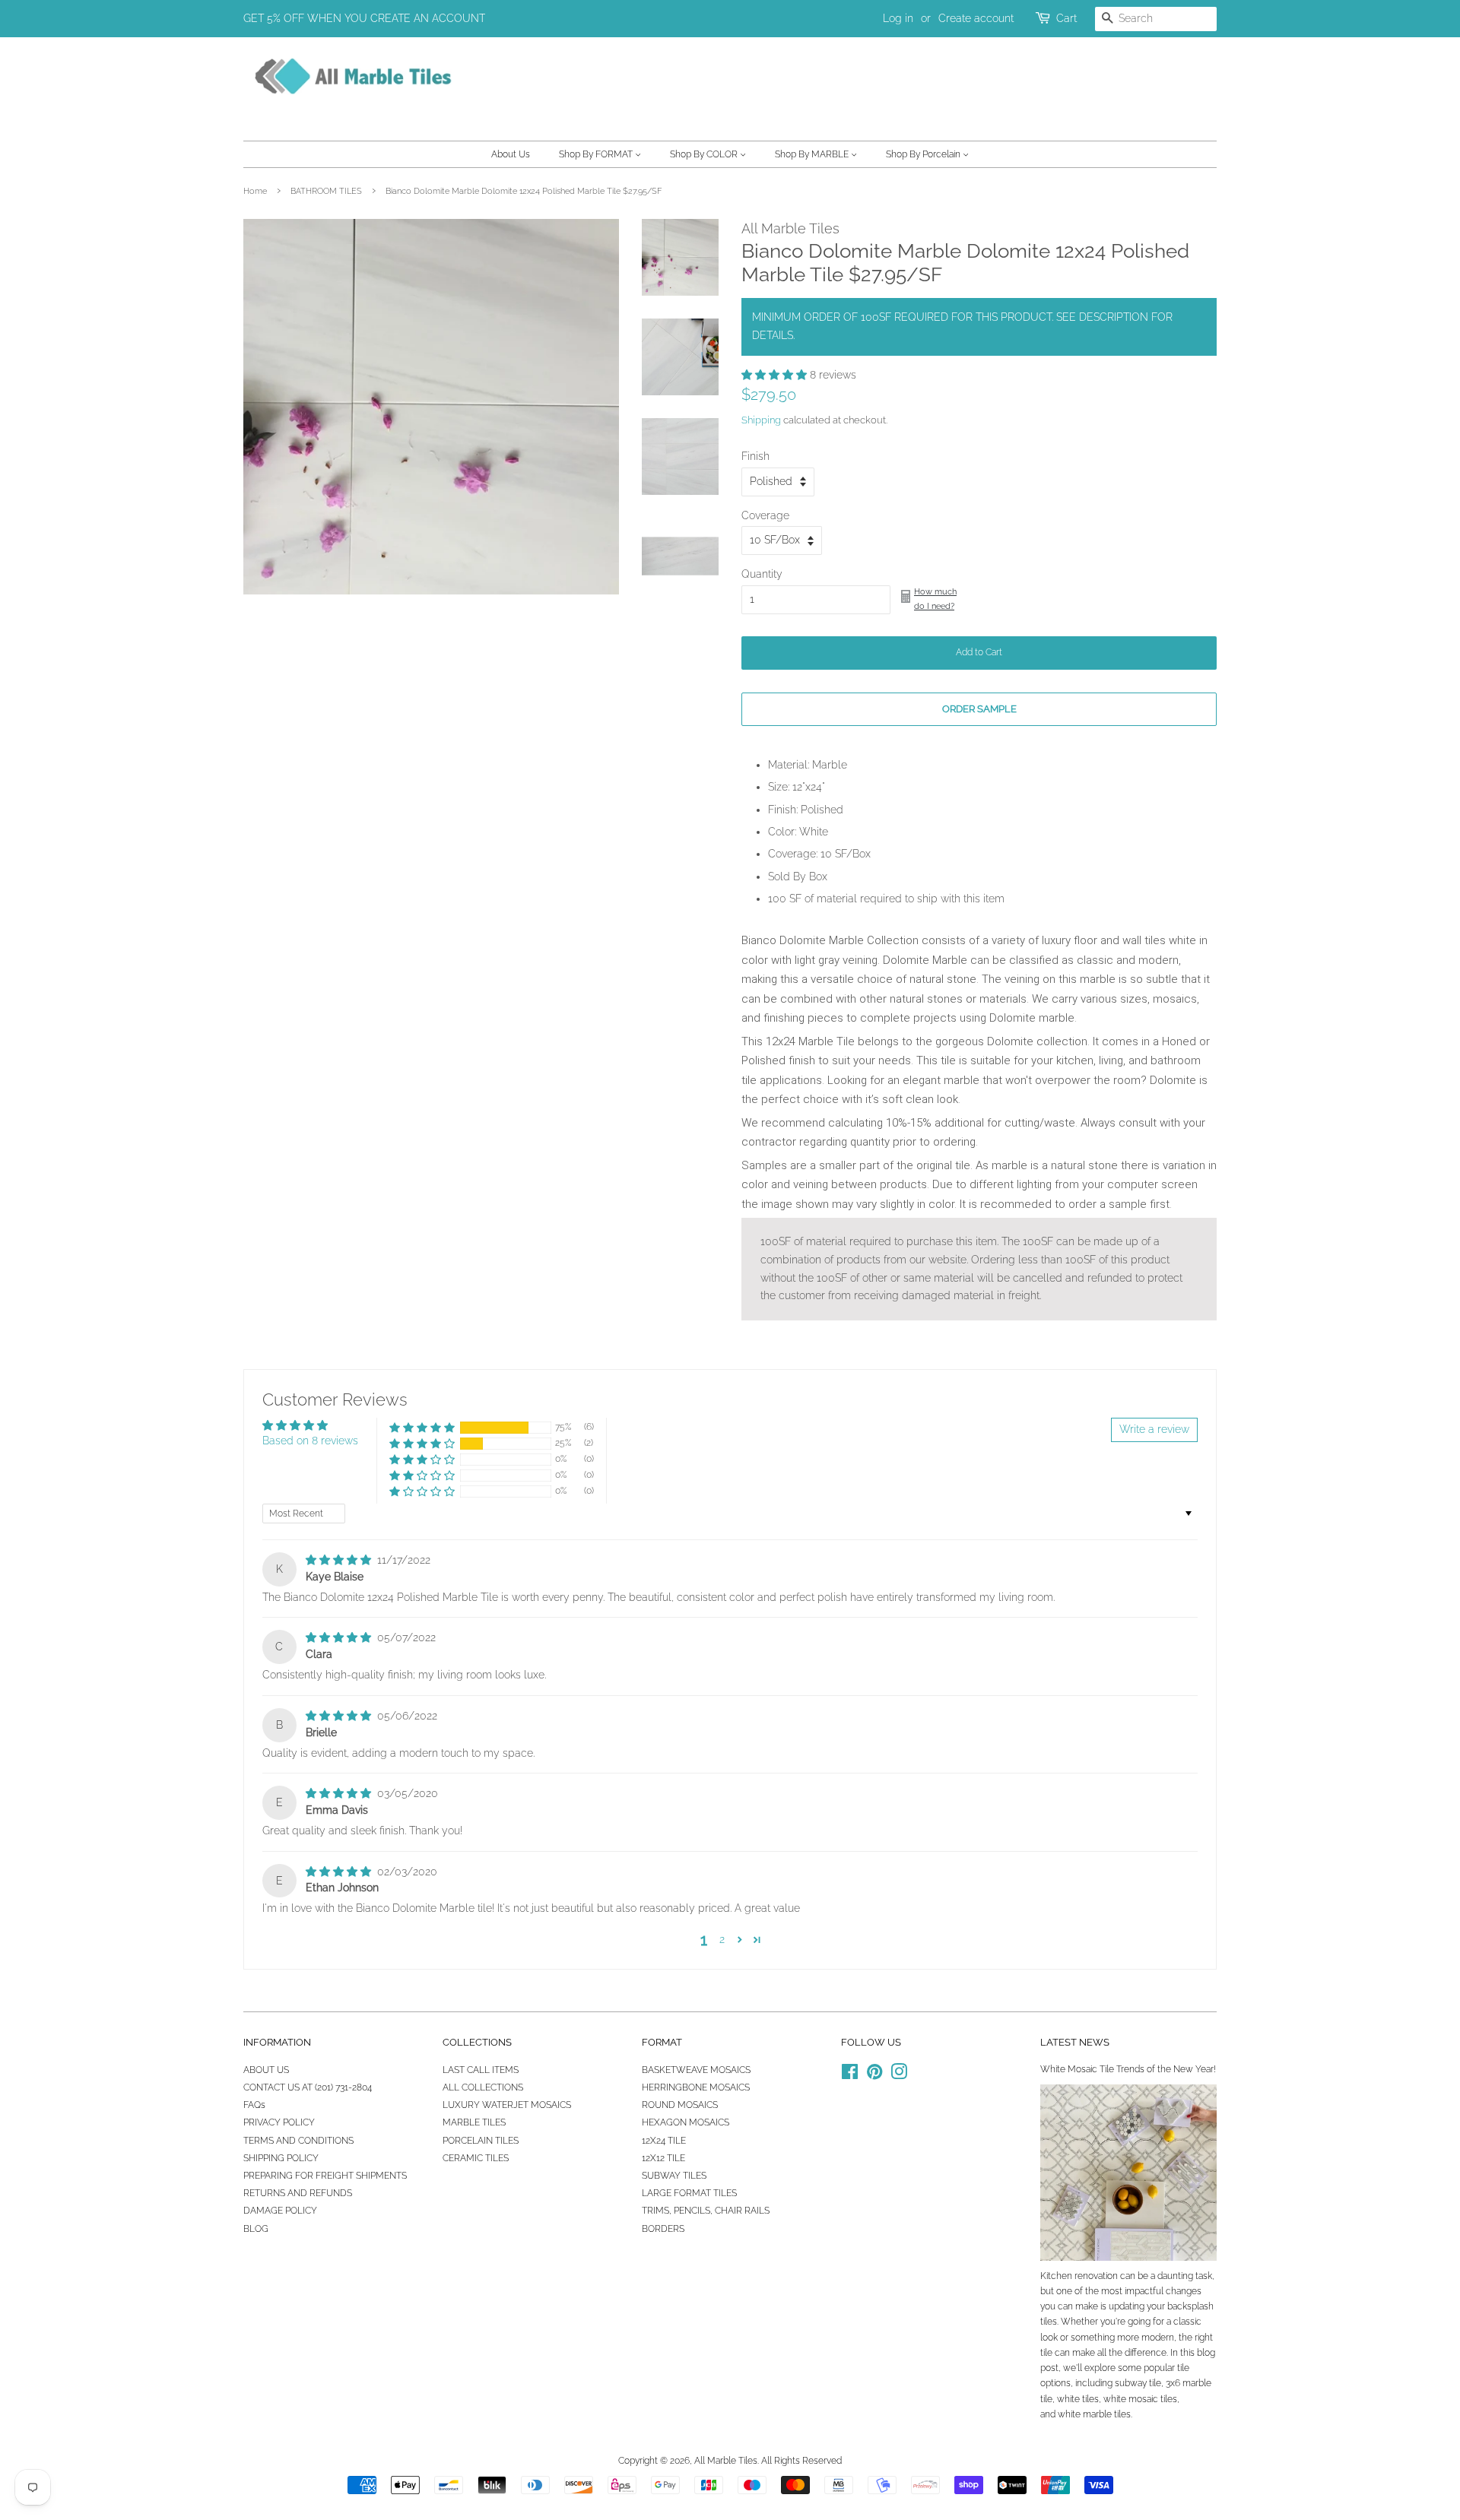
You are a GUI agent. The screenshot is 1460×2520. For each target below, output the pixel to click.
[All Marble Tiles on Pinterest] (874, 2075)
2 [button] (722, 1939)
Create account (976, 18)
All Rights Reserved (801, 2461)
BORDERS (663, 2229)
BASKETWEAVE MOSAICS (696, 2070)
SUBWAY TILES (674, 2176)
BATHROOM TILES (326, 191)
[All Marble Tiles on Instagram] (899, 2075)
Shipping (761, 420)
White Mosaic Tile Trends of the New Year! (1128, 2069)
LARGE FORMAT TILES (689, 2193)
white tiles (1078, 2399)
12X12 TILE (663, 2158)
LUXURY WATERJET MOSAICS (507, 2105)
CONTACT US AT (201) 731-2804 (308, 2087)
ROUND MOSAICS (680, 2105)
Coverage (765, 515)
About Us (511, 154)
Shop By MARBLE (813, 154)
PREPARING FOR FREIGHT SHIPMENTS (325, 2176)
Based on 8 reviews (310, 1441)
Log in (898, 18)
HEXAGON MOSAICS (686, 2122)
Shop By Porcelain (924, 154)
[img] (340, 1560)
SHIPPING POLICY (281, 2158)
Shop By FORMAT (597, 154)
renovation (1096, 2276)
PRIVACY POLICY (279, 2122)
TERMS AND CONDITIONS (298, 2141)
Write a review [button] (1154, 1429)
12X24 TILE (664, 2141)
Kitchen (1056, 2276)
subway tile (1138, 2383)
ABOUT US (266, 2070)
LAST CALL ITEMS (481, 2070)
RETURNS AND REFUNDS (298, 2193)
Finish (755, 456)
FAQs (254, 2105)
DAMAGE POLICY (280, 2211)
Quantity (762, 574)
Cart (1066, 18)
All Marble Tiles (726, 2461)
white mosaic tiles (1140, 2399)
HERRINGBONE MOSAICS (696, 2087)
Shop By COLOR (705, 154)
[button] (776, 375)
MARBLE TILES (474, 2122)
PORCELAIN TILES (481, 2141)
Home (255, 191)
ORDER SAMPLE (979, 709)
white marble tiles (1094, 2414)
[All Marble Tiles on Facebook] (850, 2075)
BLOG (256, 2229)
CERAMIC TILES (476, 2158)
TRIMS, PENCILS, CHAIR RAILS (706, 2211)
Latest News (1075, 2042)
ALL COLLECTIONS (483, 2087)
